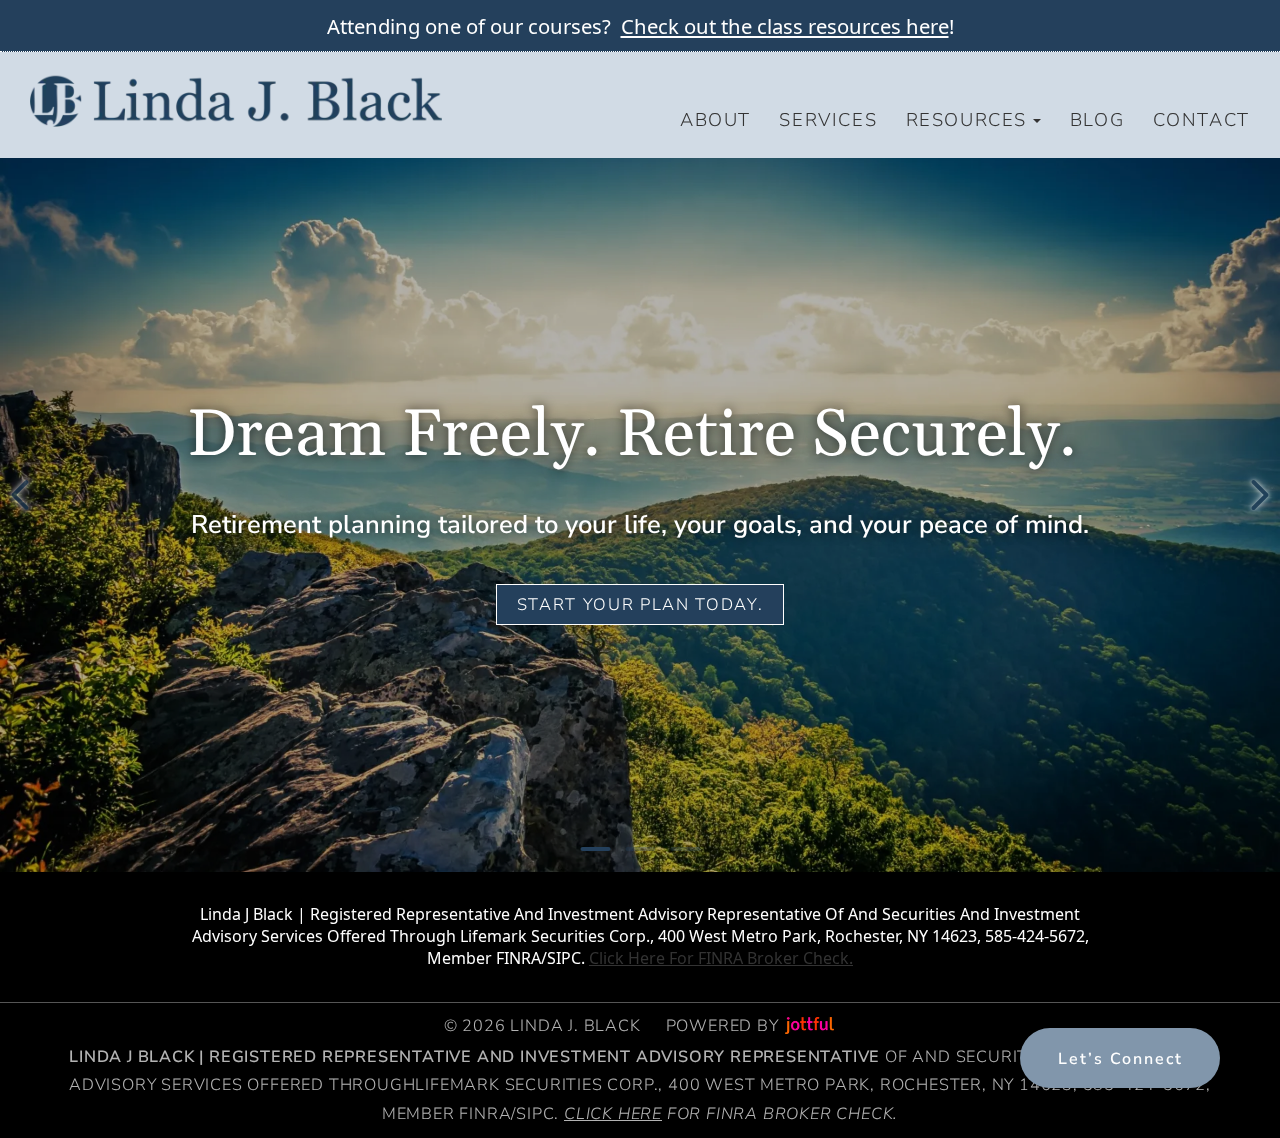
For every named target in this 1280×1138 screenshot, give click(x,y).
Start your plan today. (640, 604)
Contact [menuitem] (1201, 119)
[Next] (1260, 495)
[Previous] (20, 495)
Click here (613, 1114)
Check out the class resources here (785, 26)
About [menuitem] (715, 119)
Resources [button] (966, 119)
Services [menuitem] (828, 119)
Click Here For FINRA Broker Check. (721, 958)
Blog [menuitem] (1097, 119)
